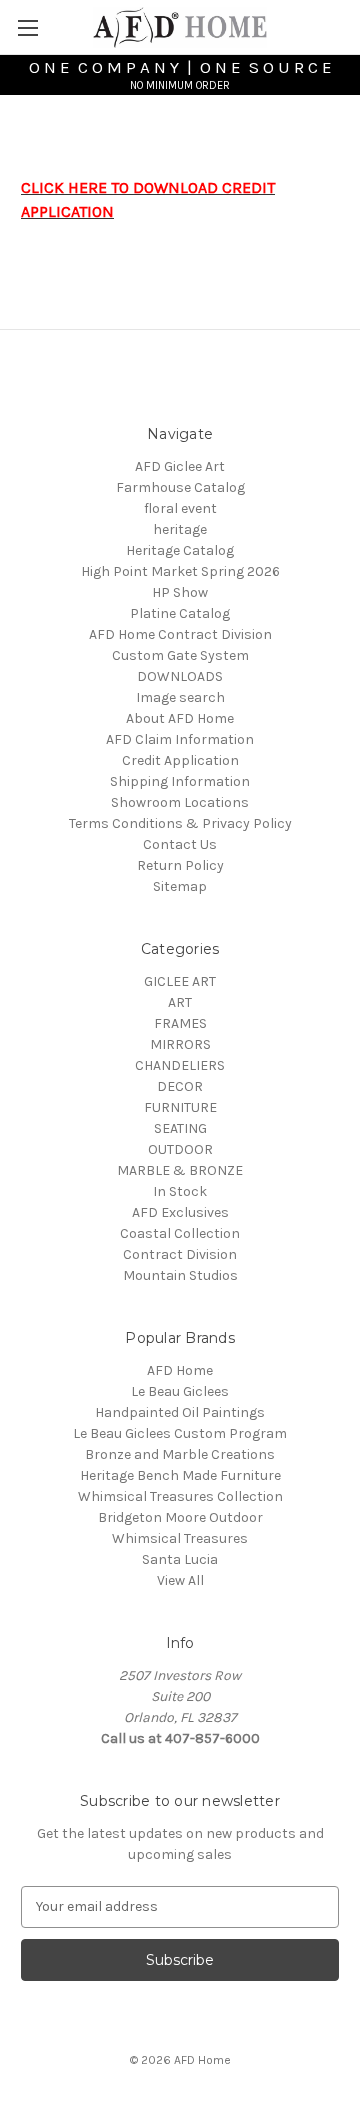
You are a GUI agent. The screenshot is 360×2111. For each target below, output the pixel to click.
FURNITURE (180, 1107)
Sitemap (180, 886)
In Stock (180, 1191)
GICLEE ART (180, 981)
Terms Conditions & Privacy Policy (180, 823)
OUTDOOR (180, 1149)
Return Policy (180, 865)
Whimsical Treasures (180, 1538)
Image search (180, 697)
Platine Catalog (180, 613)
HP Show (180, 592)
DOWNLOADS (180, 676)
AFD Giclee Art (180, 466)
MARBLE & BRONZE (180, 1170)
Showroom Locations (180, 802)
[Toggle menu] (27, 27)
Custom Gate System (180, 655)
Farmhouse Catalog (180, 487)
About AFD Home (180, 718)
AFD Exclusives (180, 1212)
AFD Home (180, 1370)
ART (180, 1002)
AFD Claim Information (180, 739)
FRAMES (180, 1023)
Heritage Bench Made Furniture (180, 1475)
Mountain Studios (180, 1275)
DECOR (180, 1086)
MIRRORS (180, 1044)
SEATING (180, 1128)
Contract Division (180, 1254)
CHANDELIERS (180, 1065)
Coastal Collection (180, 1233)
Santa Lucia (180, 1559)
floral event (180, 508)
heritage (180, 529)
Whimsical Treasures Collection (180, 1496)
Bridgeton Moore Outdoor (180, 1517)
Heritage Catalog (180, 550)
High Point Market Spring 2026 (180, 571)
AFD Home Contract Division (180, 634)
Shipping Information (180, 781)
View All (180, 1580)
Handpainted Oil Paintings (180, 1412)
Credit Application (180, 760)
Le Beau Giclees (180, 1391)
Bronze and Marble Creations (180, 1454)
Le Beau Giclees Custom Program (180, 1433)
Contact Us (180, 844)
